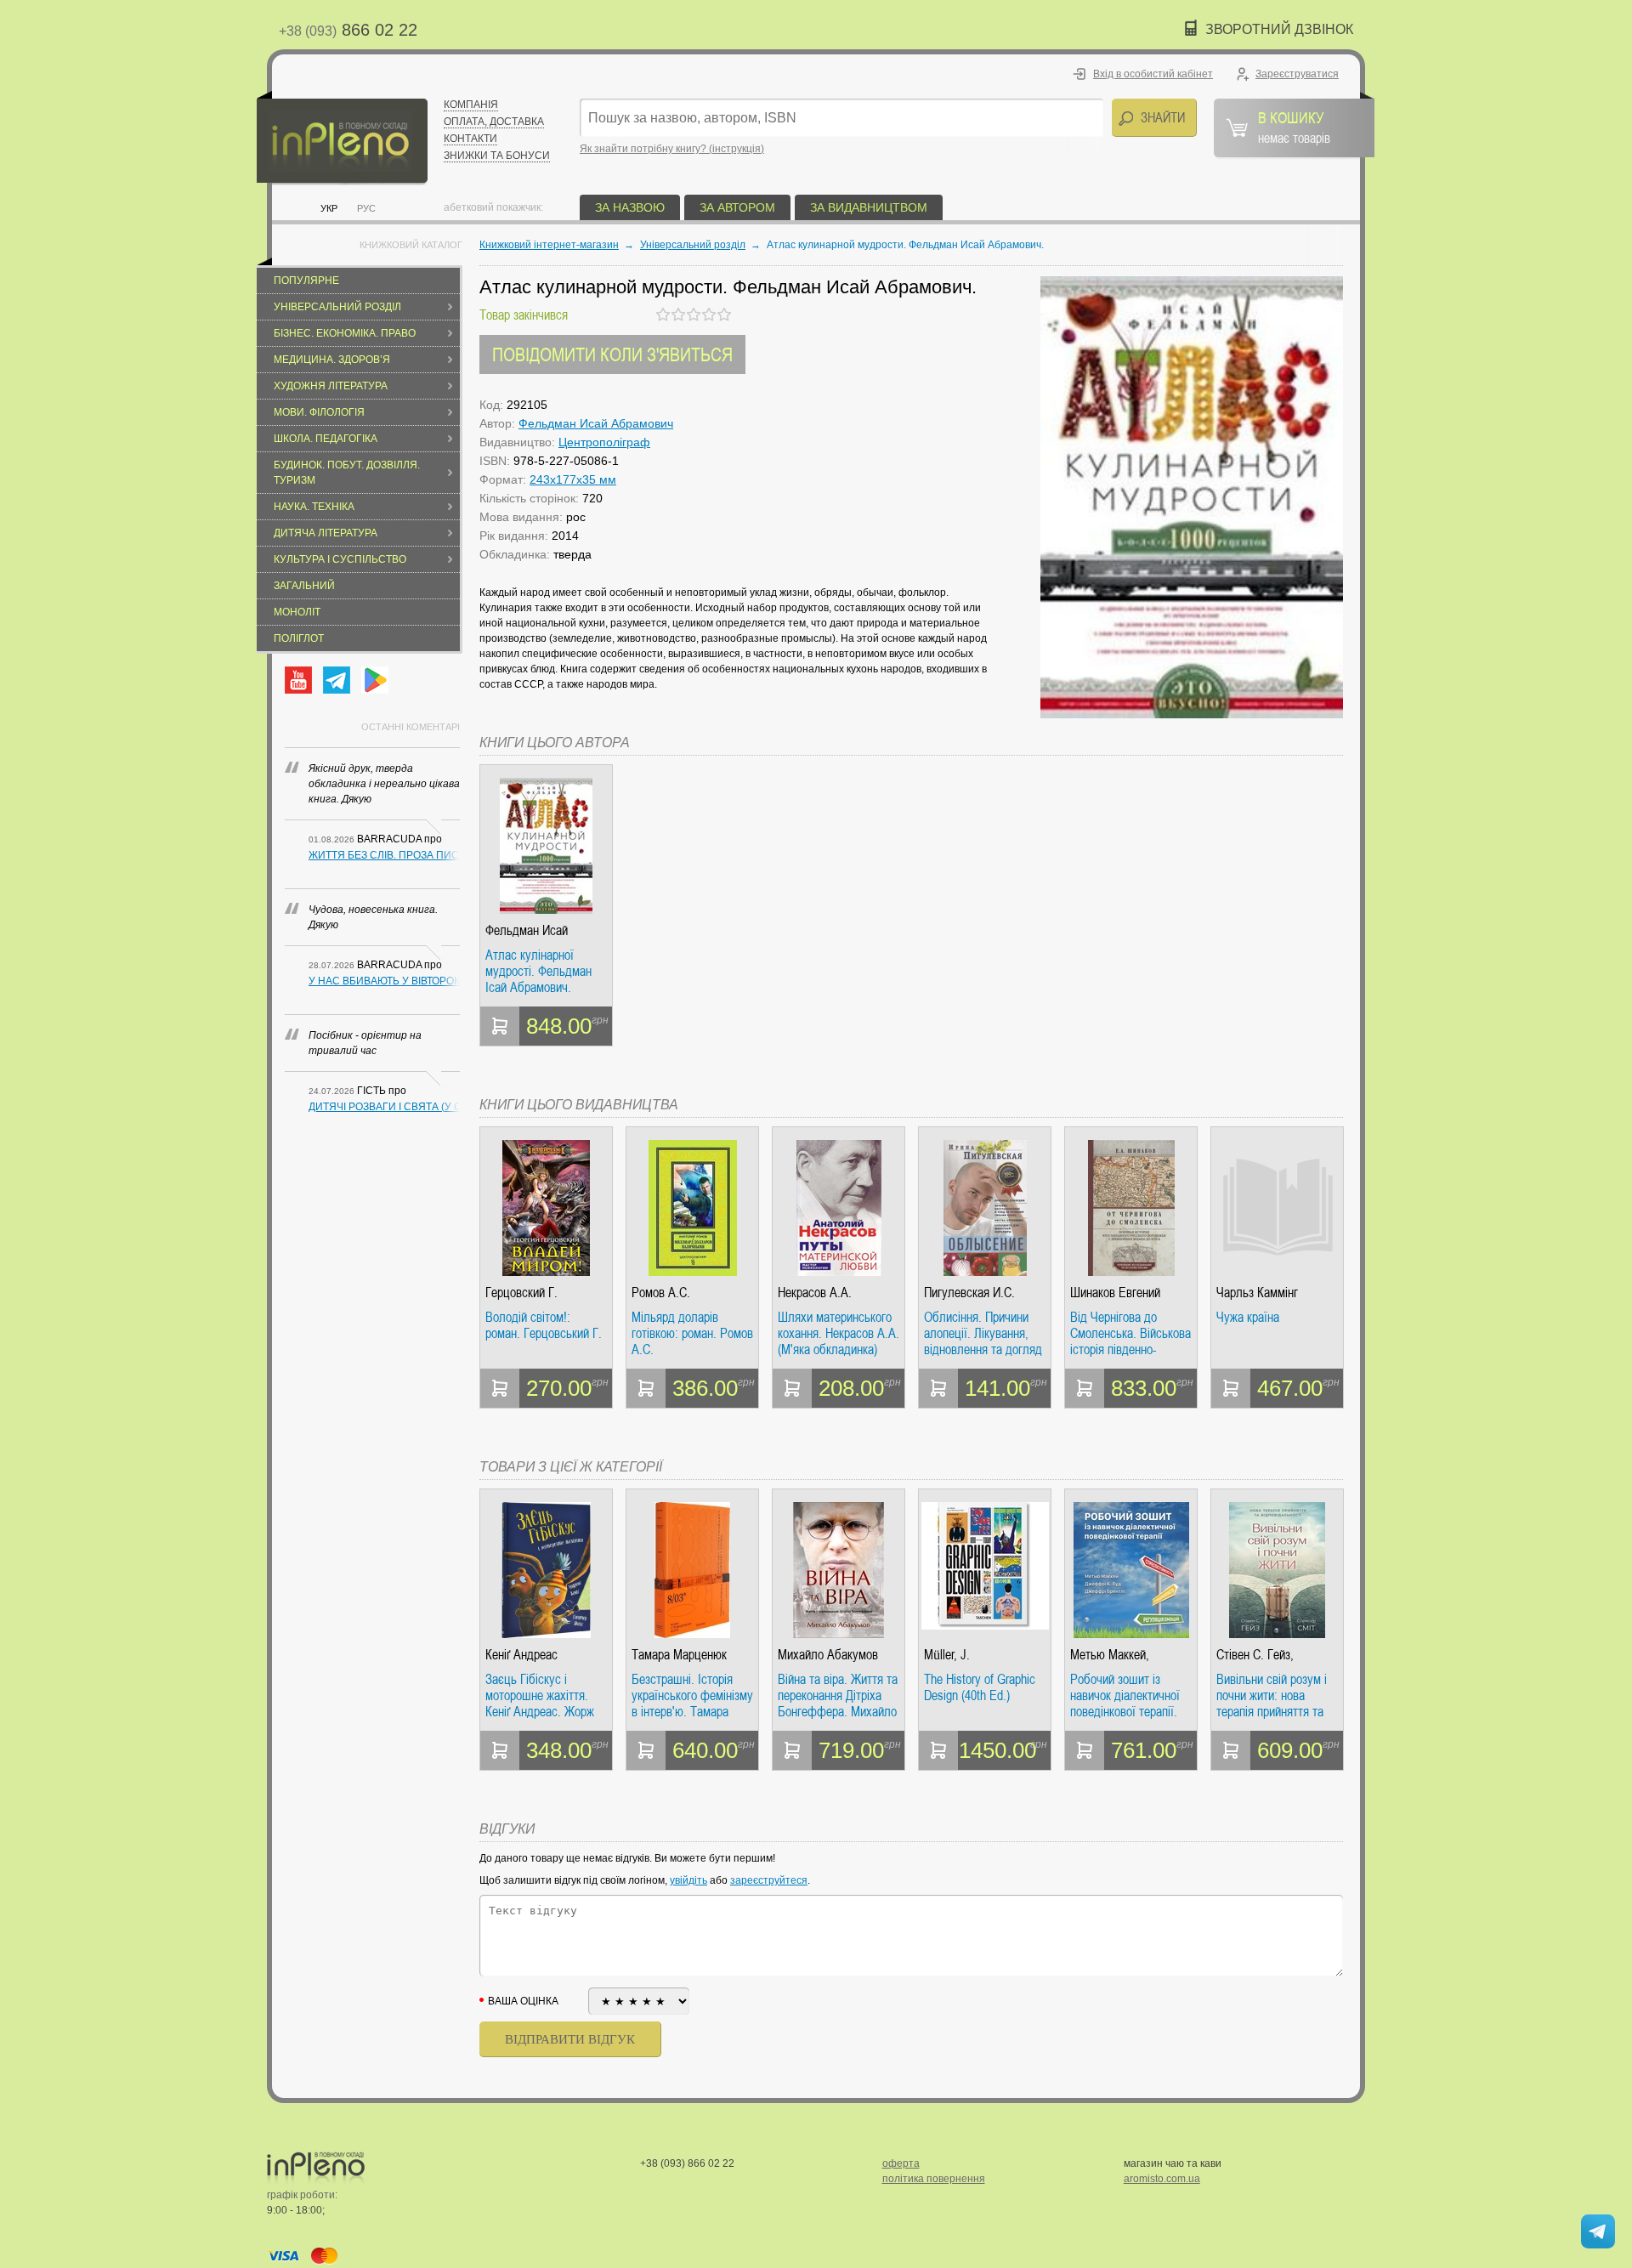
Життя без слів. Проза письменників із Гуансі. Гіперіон (384, 855)
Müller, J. (947, 1655)
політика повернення (934, 2179)
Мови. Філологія (319, 412)
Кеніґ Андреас (521, 1655)
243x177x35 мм (573, 479)
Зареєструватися (1297, 74)
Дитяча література (326, 533)
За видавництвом (869, 207)
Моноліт (297, 612)
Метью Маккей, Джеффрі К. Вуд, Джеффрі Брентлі (1116, 1655)
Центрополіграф (604, 442)
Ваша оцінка (523, 2001)
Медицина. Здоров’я (332, 360)
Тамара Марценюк (679, 1655)
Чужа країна (1248, 1318)
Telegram (337, 680)
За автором (737, 207)
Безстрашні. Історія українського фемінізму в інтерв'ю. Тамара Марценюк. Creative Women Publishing (692, 1695)
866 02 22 (348, 30)
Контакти (470, 139)
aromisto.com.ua (1162, 2179)
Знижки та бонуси (497, 156)
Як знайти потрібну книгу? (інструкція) (672, 149)
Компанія (471, 105)
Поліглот (299, 638)
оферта (901, 2163)
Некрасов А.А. (815, 1293)
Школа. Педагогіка (326, 439)
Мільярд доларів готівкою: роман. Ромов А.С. (692, 1333)
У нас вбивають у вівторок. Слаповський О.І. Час (384, 981)
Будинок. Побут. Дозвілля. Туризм (347, 473)
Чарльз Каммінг (1257, 1293)
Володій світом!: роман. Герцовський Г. (544, 1326)
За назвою (630, 207)
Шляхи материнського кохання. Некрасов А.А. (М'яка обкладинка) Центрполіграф (839, 1333)
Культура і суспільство (340, 559)
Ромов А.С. (661, 1293)
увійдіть (688, 1880)
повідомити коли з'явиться (612, 354)
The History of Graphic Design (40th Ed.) (980, 1688)
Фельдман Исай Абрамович (596, 423)
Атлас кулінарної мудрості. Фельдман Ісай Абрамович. (538, 971)
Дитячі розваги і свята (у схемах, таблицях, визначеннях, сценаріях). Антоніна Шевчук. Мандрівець (384, 1107)
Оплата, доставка (494, 122)
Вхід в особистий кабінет (1153, 74)
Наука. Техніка (314, 507)
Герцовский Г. (521, 1293)
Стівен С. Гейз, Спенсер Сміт (1255, 1655)
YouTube (298, 680)
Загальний (304, 586)
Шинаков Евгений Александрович (1115, 1293)
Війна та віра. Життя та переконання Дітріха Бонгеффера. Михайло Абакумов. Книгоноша (838, 1695)
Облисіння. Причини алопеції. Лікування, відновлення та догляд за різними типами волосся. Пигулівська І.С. (983, 1333)
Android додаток (375, 680)
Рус (366, 208)
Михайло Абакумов (828, 1655)
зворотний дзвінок (1279, 29)
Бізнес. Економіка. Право (345, 333)
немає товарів (1294, 127)
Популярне (306, 281)
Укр (329, 208)
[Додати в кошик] (500, 1026)
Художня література (331, 386)
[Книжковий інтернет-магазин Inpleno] (342, 138)
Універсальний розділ (337, 307)
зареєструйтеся (769, 1880)
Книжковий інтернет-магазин (549, 245)
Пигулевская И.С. (969, 1293)
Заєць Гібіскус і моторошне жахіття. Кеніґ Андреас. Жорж (540, 1695)
